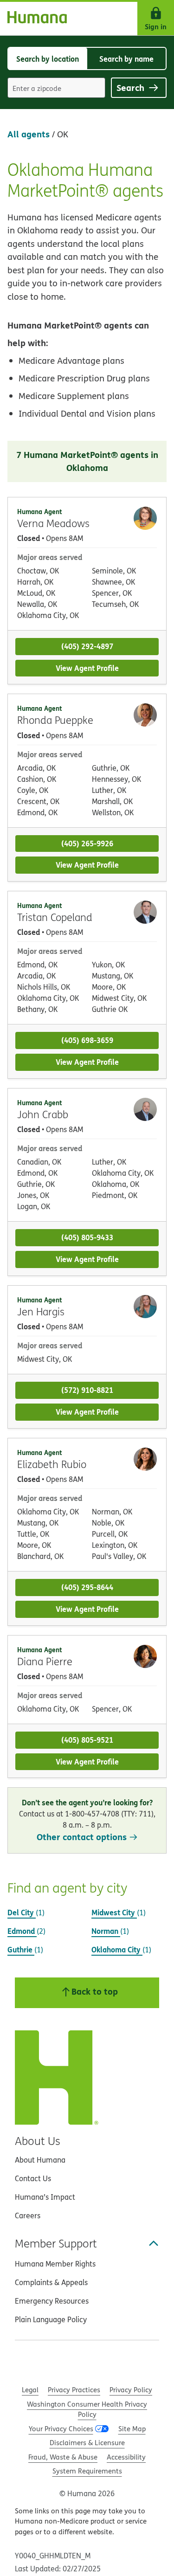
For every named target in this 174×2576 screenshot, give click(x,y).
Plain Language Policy (51, 2319)
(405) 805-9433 (87, 1237)
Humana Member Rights (55, 2264)
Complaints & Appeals (51, 2282)
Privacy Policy (131, 2390)
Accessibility (126, 2457)
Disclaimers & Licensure (87, 2443)
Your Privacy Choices (61, 2429)
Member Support (56, 2243)
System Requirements (87, 2471)
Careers (28, 2215)
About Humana (40, 2160)
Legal (30, 2390)
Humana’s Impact (45, 2197)
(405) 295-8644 (87, 1587)
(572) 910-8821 (87, 1390)
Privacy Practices (74, 2390)
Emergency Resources (52, 2301)
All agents (29, 134)
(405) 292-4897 (87, 646)
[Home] (33, 19)
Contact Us (33, 2178)
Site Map (132, 2429)
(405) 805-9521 (87, 1740)
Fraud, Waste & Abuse (63, 2457)
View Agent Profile (87, 668)
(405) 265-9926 (87, 843)
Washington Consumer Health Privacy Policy (87, 2409)
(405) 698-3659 (87, 1040)
